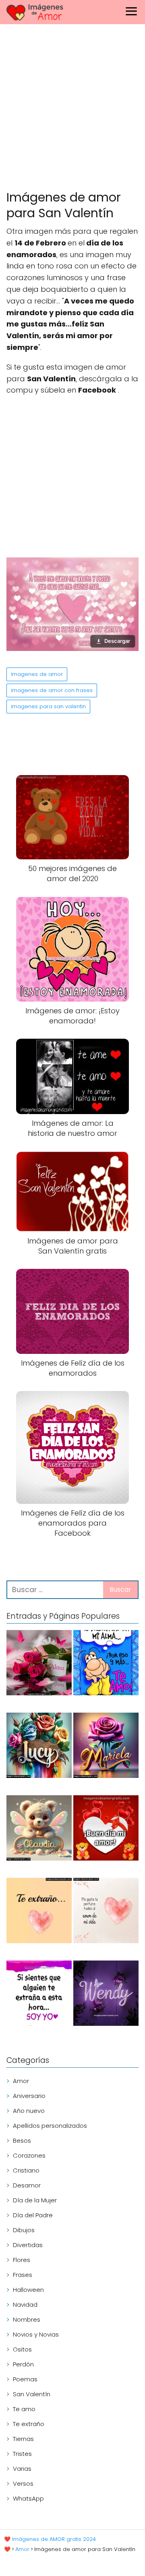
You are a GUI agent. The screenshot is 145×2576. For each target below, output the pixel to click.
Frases (23, 2275)
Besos (22, 2140)
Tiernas (23, 2439)
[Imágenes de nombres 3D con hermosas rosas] (106, 1747)
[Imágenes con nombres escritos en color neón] (106, 1995)
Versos (23, 2483)
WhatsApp (28, 2498)
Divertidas (28, 2245)
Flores (22, 2260)
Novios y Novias (36, 2334)
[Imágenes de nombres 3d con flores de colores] (39, 1747)
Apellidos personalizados (50, 2126)
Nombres (27, 2319)
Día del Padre (33, 2215)
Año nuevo (29, 2111)
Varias (22, 2469)
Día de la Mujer (35, 2200)
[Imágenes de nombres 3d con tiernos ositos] (39, 1829)
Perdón (23, 2364)
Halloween (28, 2290)
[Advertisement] (72, 109)
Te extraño (29, 2424)
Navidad (25, 2305)
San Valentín (32, 2394)
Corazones (29, 2155)
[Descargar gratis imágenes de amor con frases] (106, 1912)
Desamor (27, 2185)
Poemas (25, 2379)
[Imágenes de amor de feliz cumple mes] (106, 1664)
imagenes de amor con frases (52, 690)
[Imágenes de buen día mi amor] (106, 1829)
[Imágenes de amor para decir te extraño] (39, 1995)
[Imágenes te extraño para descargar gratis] (39, 1912)
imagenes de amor (37, 674)
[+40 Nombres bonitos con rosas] (39, 1664)
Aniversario (29, 2096)
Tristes (22, 2454)
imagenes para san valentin (48, 706)
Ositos (22, 2349)
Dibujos (24, 2230)
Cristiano (26, 2170)
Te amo (24, 2409)
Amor (21, 2081)
